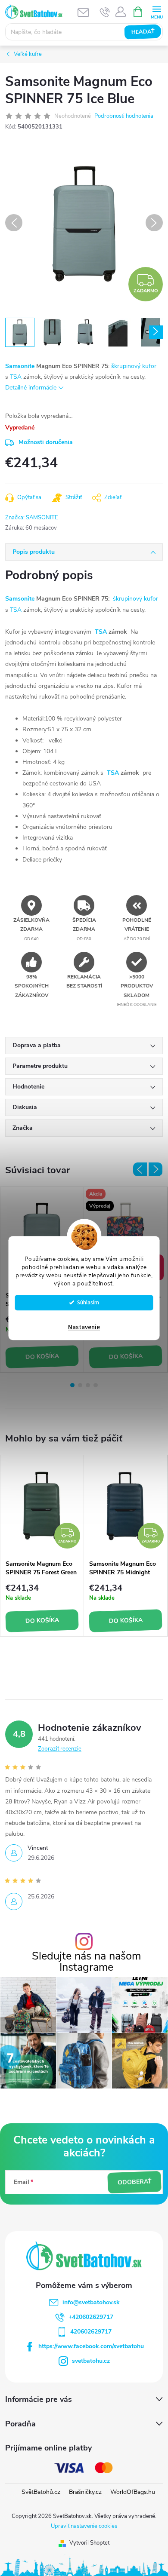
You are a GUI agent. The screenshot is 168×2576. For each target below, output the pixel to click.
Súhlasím (88, 1302)
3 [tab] (88, 1385)
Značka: (32, 518)
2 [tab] (80, 1385)
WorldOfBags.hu (133, 2492)
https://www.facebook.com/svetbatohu (91, 2346)
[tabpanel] (42, 1546)
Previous (140, 1169)
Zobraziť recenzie (60, 1749)
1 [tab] (72, 1385)
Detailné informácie (31, 388)
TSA (16, 377)
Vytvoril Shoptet (89, 2543)
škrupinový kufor (134, 366)
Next (156, 1169)
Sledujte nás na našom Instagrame (86, 1962)
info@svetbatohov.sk (91, 2302)
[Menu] (157, 11)
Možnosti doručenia (46, 442)
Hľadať (143, 32)
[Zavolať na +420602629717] (105, 12)
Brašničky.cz (85, 2492)
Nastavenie (84, 1327)
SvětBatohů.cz (41, 2492)
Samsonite (20, 366)
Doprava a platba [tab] (37, 1045)
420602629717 (91, 2332)
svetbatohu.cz (91, 2361)
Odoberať (134, 2182)
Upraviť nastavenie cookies (84, 2526)
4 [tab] (96, 1385)
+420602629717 (91, 2317)
